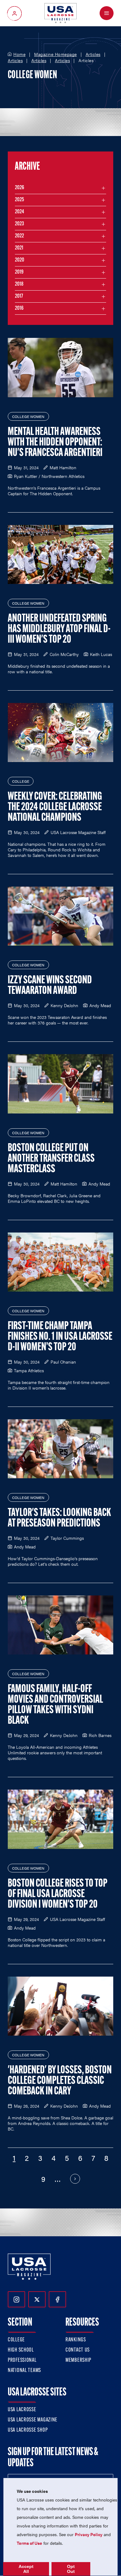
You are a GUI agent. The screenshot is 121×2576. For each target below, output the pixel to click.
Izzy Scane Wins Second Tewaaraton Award (50, 986)
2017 (19, 296)
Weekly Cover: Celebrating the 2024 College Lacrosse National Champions (55, 807)
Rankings (76, 2340)
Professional (22, 2361)
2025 (19, 200)
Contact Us (78, 2350)
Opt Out (71, 2569)
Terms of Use (29, 2543)
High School (21, 2350)
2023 (19, 224)
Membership (78, 2361)
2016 (19, 309)
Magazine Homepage (56, 54)
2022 (19, 236)
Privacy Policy (89, 2534)
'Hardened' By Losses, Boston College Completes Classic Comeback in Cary (60, 2081)
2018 (19, 284)
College (16, 2340)
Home (19, 54)
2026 (20, 188)
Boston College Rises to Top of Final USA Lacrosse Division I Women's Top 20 (58, 1894)
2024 (20, 212)
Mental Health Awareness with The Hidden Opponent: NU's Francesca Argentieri (55, 443)
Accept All (26, 2569)
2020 (20, 260)
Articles (93, 54)
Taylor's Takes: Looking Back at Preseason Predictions (59, 1518)
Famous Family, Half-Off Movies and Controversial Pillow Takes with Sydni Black (55, 1705)
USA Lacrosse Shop (28, 2430)
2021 (19, 248)
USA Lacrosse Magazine (33, 2420)
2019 (19, 272)
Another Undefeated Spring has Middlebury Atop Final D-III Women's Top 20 (59, 629)
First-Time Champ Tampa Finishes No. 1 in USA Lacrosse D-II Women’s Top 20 (60, 1337)
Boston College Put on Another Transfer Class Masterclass (51, 1159)
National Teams (24, 2371)
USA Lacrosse (22, 2410)
